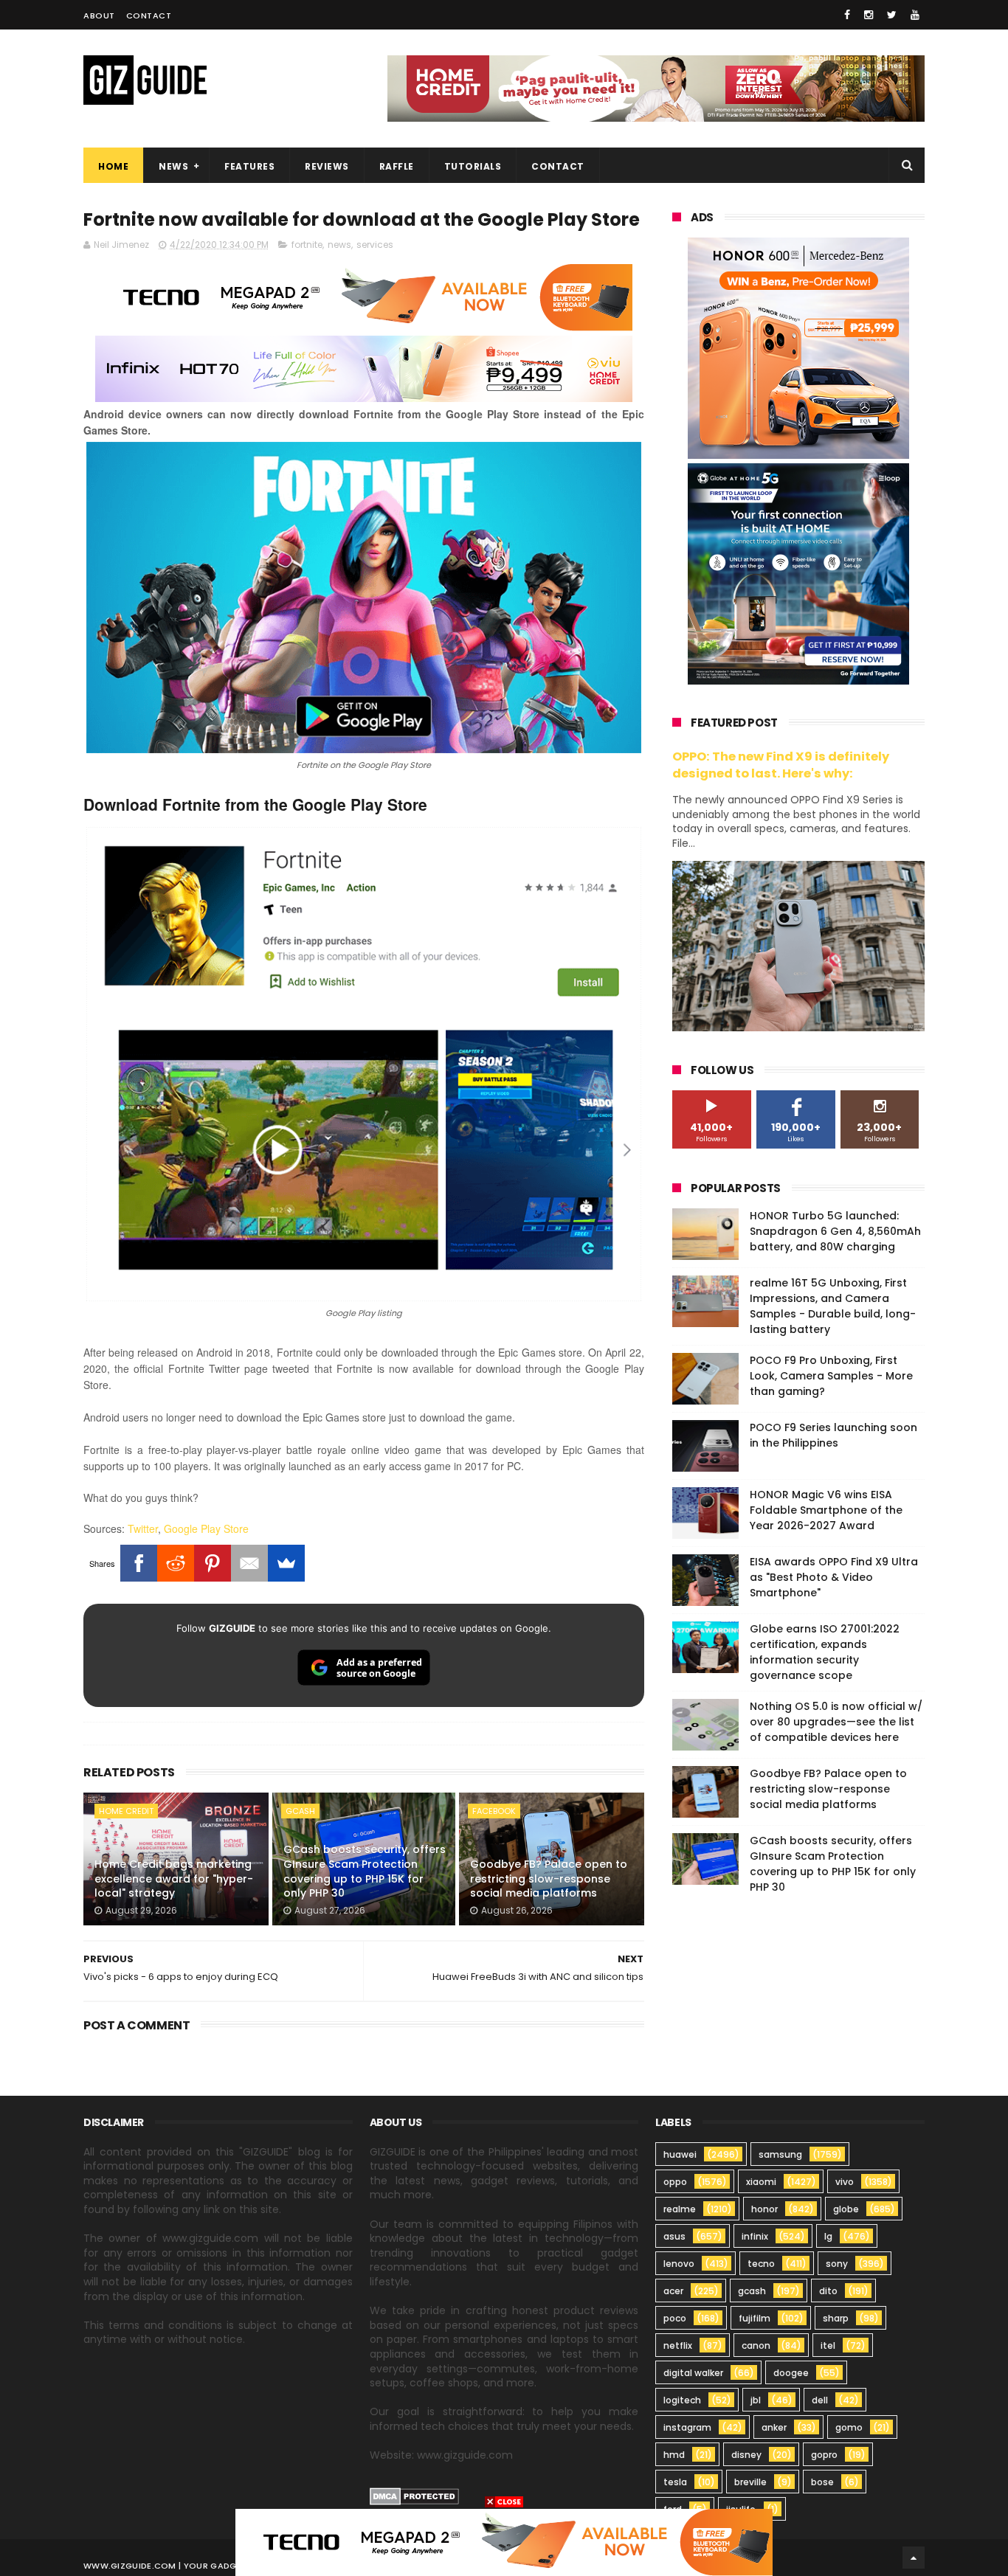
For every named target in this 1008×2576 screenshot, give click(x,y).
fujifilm (755, 2318)
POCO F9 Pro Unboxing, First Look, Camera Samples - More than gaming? (831, 1376)
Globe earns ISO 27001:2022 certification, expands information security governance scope (825, 1652)
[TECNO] (504, 2541)
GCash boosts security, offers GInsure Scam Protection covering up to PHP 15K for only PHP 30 (365, 1871)
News (173, 166)
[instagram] (869, 15)
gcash (300, 1811)
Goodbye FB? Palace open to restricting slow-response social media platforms (549, 1879)
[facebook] (847, 15)
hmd (674, 2455)
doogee (791, 2373)
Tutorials (473, 166)
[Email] (249, 1563)
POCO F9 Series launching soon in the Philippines (833, 1435)
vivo (845, 2182)
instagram (687, 2427)
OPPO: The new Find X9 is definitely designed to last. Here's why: (781, 765)
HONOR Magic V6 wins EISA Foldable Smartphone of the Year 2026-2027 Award (826, 1510)
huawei (680, 2154)
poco (675, 2318)
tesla (675, 2482)
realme (680, 2209)
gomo (849, 2427)
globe (846, 2209)
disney (746, 2455)
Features (249, 166)
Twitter (143, 1528)
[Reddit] (176, 1563)
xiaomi (761, 2182)
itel (828, 2345)
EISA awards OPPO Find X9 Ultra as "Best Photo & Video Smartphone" (834, 1577)
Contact (149, 15)
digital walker (693, 2373)
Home (113, 166)
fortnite (307, 245)
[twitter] (892, 15)
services (375, 245)
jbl (756, 2400)
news (339, 245)
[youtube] (915, 15)
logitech (682, 2400)
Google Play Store (206, 1528)
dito (828, 2291)
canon (756, 2345)
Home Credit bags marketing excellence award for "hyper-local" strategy (174, 1879)
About (99, 15)
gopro (824, 2455)
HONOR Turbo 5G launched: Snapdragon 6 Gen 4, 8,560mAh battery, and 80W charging (835, 1231)
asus (674, 2236)
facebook (494, 1811)
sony (837, 2264)
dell (820, 2400)
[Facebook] (139, 1563)
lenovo (679, 2264)
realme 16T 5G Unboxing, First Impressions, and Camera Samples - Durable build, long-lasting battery (833, 1306)
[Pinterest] (213, 1563)
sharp (836, 2318)
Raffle (397, 166)
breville (750, 2482)
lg (828, 2236)
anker (774, 2427)
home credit (126, 1811)
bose (822, 2482)
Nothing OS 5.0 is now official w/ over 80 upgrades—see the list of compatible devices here (836, 1722)
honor (764, 2209)
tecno (761, 2264)
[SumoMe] (286, 1563)
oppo (675, 2182)
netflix (678, 2345)
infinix (755, 2236)
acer (673, 2291)
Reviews (327, 166)
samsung (780, 2154)
